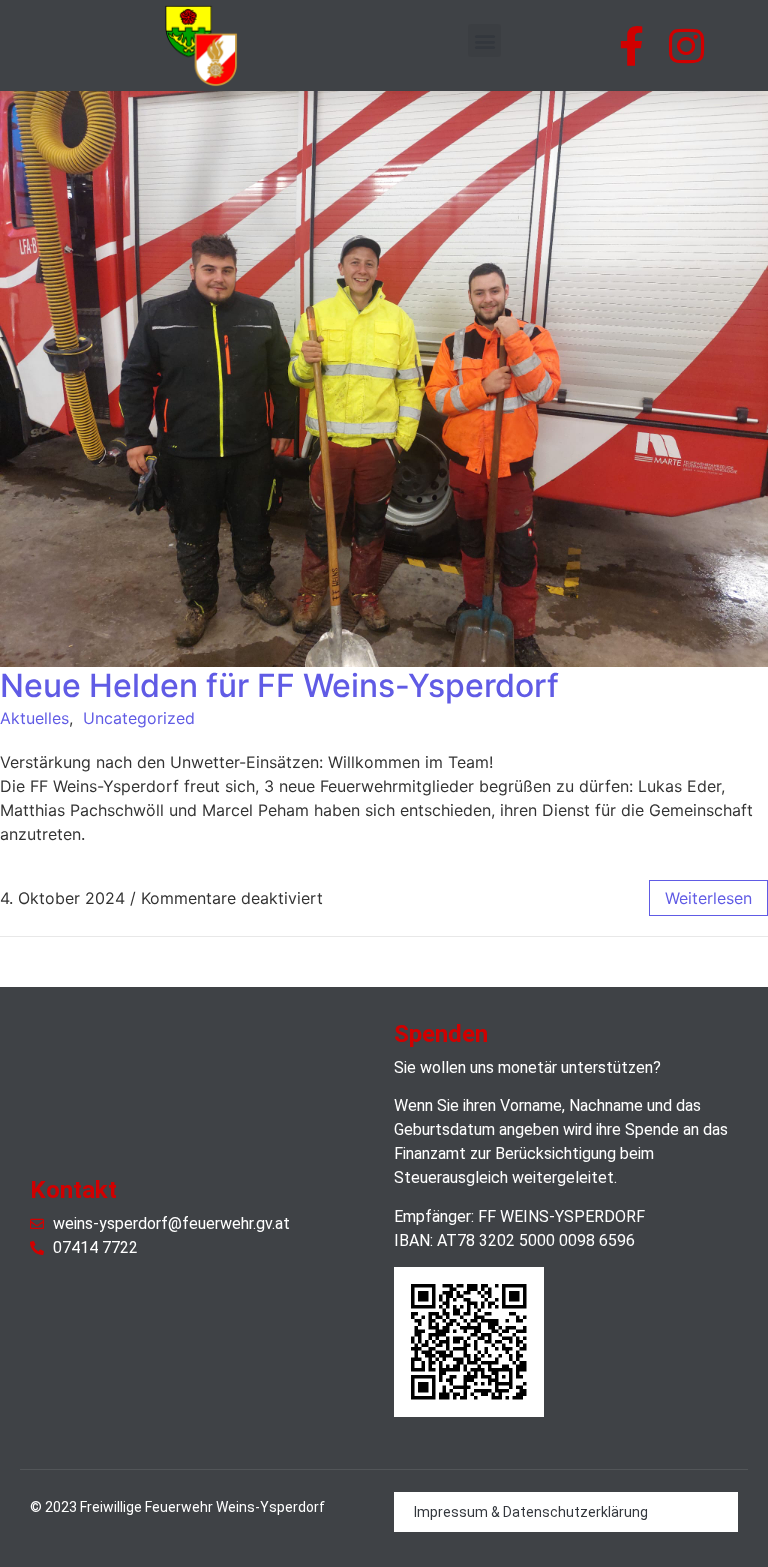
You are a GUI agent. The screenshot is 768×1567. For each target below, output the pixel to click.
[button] (484, 40)
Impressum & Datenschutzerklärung (531, 1512)
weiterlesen (708, 898)
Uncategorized (139, 718)
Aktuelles (34, 718)
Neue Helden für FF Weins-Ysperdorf (279, 685)
